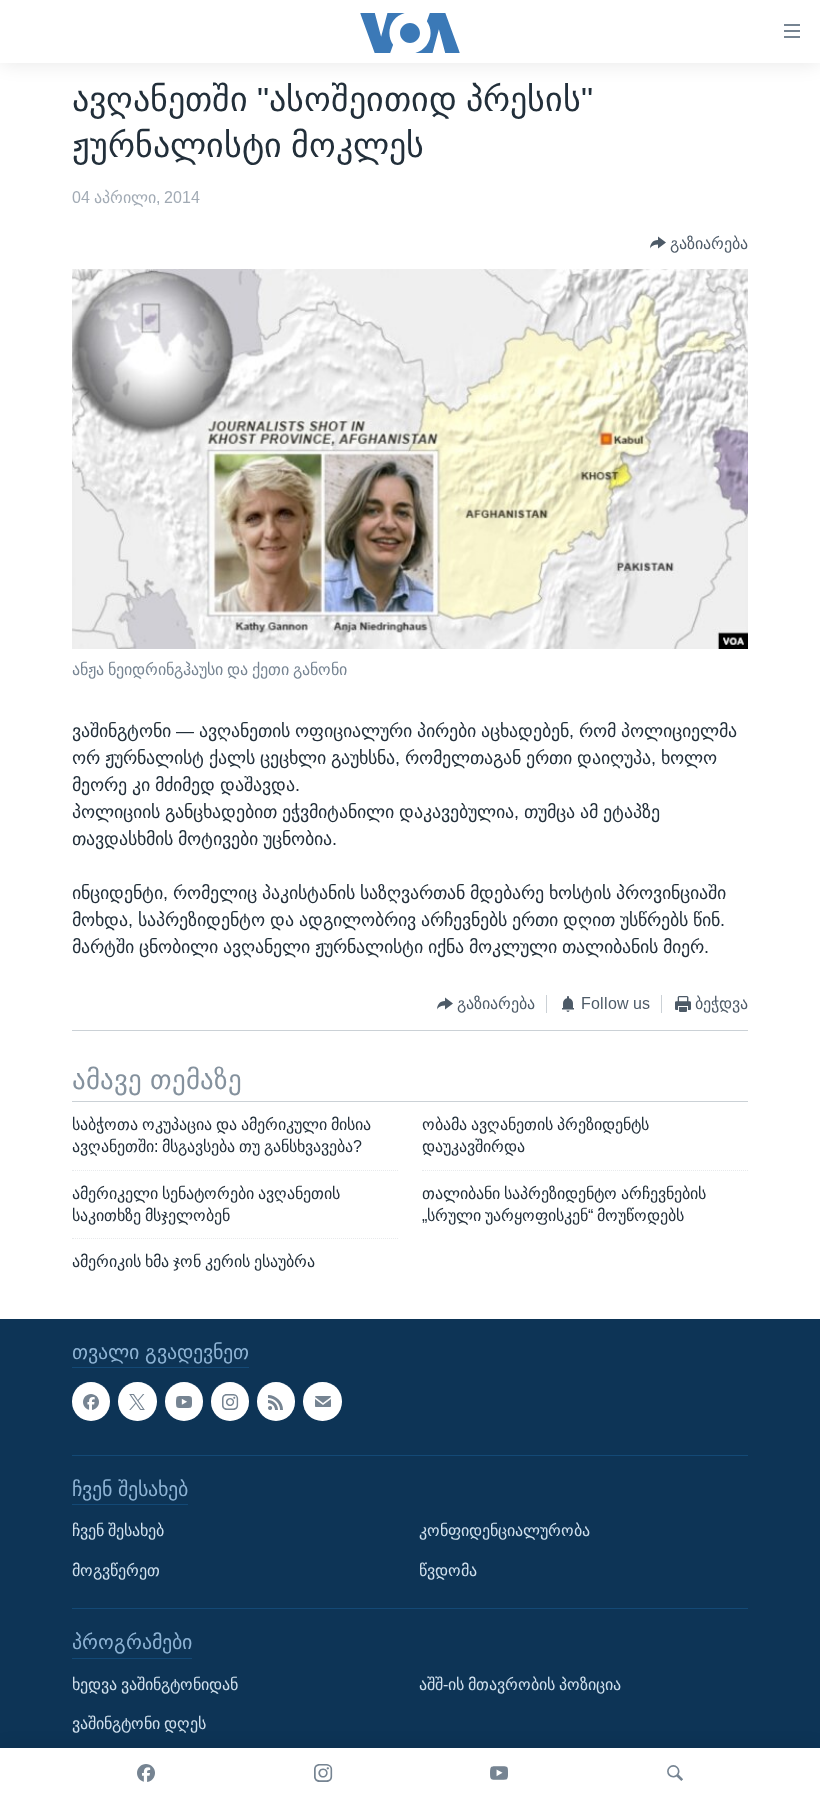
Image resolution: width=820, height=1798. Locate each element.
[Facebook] (146, 1773)
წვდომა (448, 1570)
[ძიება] (675, 1773)
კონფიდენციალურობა (504, 1530)
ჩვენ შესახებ (118, 1530)
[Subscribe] (322, 1402)
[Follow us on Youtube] (184, 1402)
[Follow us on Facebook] (91, 1402)
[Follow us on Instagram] (230, 1402)
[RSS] (276, 1402)
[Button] (699, 243)
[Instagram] (323, 1773)
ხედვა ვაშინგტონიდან (155, 1684)
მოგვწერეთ (116, 1570)
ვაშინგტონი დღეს (139, 1724)
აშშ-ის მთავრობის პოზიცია (520, 1684)
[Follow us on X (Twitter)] (137, 1402)
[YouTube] (499, 1773)
